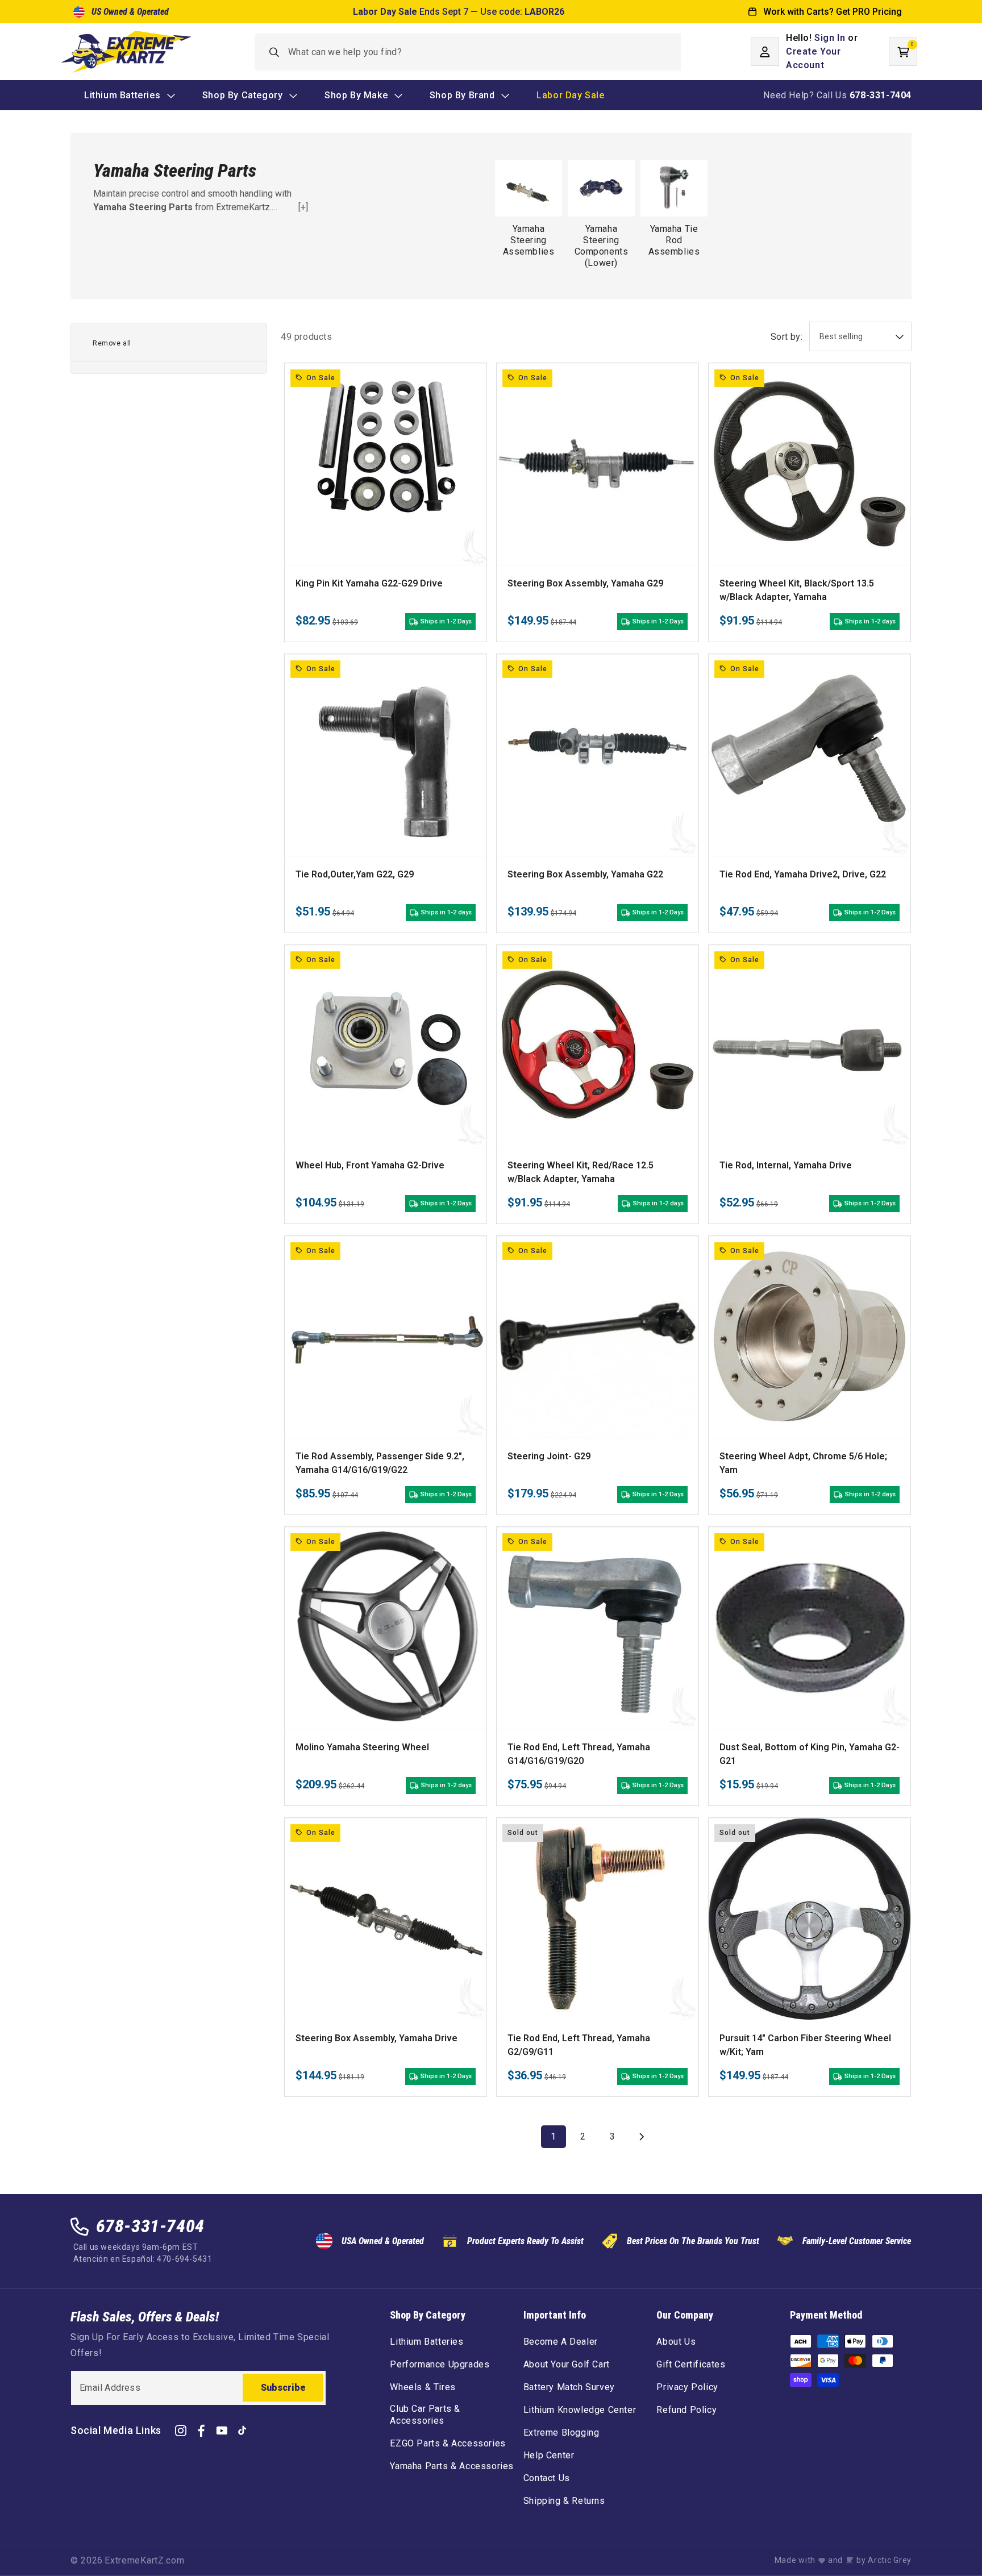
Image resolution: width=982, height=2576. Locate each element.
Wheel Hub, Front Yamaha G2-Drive (370, 1165)
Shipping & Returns (564, 2501)
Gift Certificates (691, 2364)
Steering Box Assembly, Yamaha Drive (376, 2038)
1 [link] (554, 2136)
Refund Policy (686, 2410)
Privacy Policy (687, 2387)
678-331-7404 (150, 2226)
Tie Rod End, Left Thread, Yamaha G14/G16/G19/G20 (579, 1754)
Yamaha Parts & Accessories (452, 2466)
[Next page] (642, 2137)
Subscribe (283, 2388)
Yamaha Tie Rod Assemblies (674, 240)
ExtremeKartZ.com (144, 2560)
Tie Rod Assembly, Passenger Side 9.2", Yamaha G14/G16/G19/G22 (380, 1463)
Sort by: (787, 337)
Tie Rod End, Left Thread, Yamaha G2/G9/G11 (579, 2045)
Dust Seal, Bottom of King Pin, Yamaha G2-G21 (810, 1754)
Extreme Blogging (561, 2433)
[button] (903, 52)
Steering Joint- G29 (549, 1456)
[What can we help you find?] (275, 52)
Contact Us (547, 2478)
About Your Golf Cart (567, 2364)
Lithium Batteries (426, 2342)
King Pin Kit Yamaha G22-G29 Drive (369, 583)
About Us (676, 2342)
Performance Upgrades (440, 2364)
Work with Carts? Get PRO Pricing (833, 12)
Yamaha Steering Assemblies (529, 240)
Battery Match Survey (569, 2387)
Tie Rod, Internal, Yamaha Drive (786, 1165)
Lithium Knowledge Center (580, 2410)
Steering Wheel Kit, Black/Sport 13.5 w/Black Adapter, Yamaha (797, 590)
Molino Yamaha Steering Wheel (362, 1747)
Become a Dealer (561, 2342)
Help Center (549, 2455)
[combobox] (468, 52)
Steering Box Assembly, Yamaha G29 (585, 583)
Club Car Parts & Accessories (425, 2415)
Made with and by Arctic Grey (843, 2560)
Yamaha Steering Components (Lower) (602, 246)
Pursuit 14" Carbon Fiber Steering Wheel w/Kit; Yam (805, 2045)
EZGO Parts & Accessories (448, 2443)
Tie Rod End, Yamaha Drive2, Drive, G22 (803, 874)
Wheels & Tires (423, 2387)
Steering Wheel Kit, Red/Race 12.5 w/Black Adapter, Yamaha (581, 1172)
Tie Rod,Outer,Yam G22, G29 (355, 874)
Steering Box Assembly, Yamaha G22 (585, 874)
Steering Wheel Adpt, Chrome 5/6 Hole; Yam (803, 1463)
